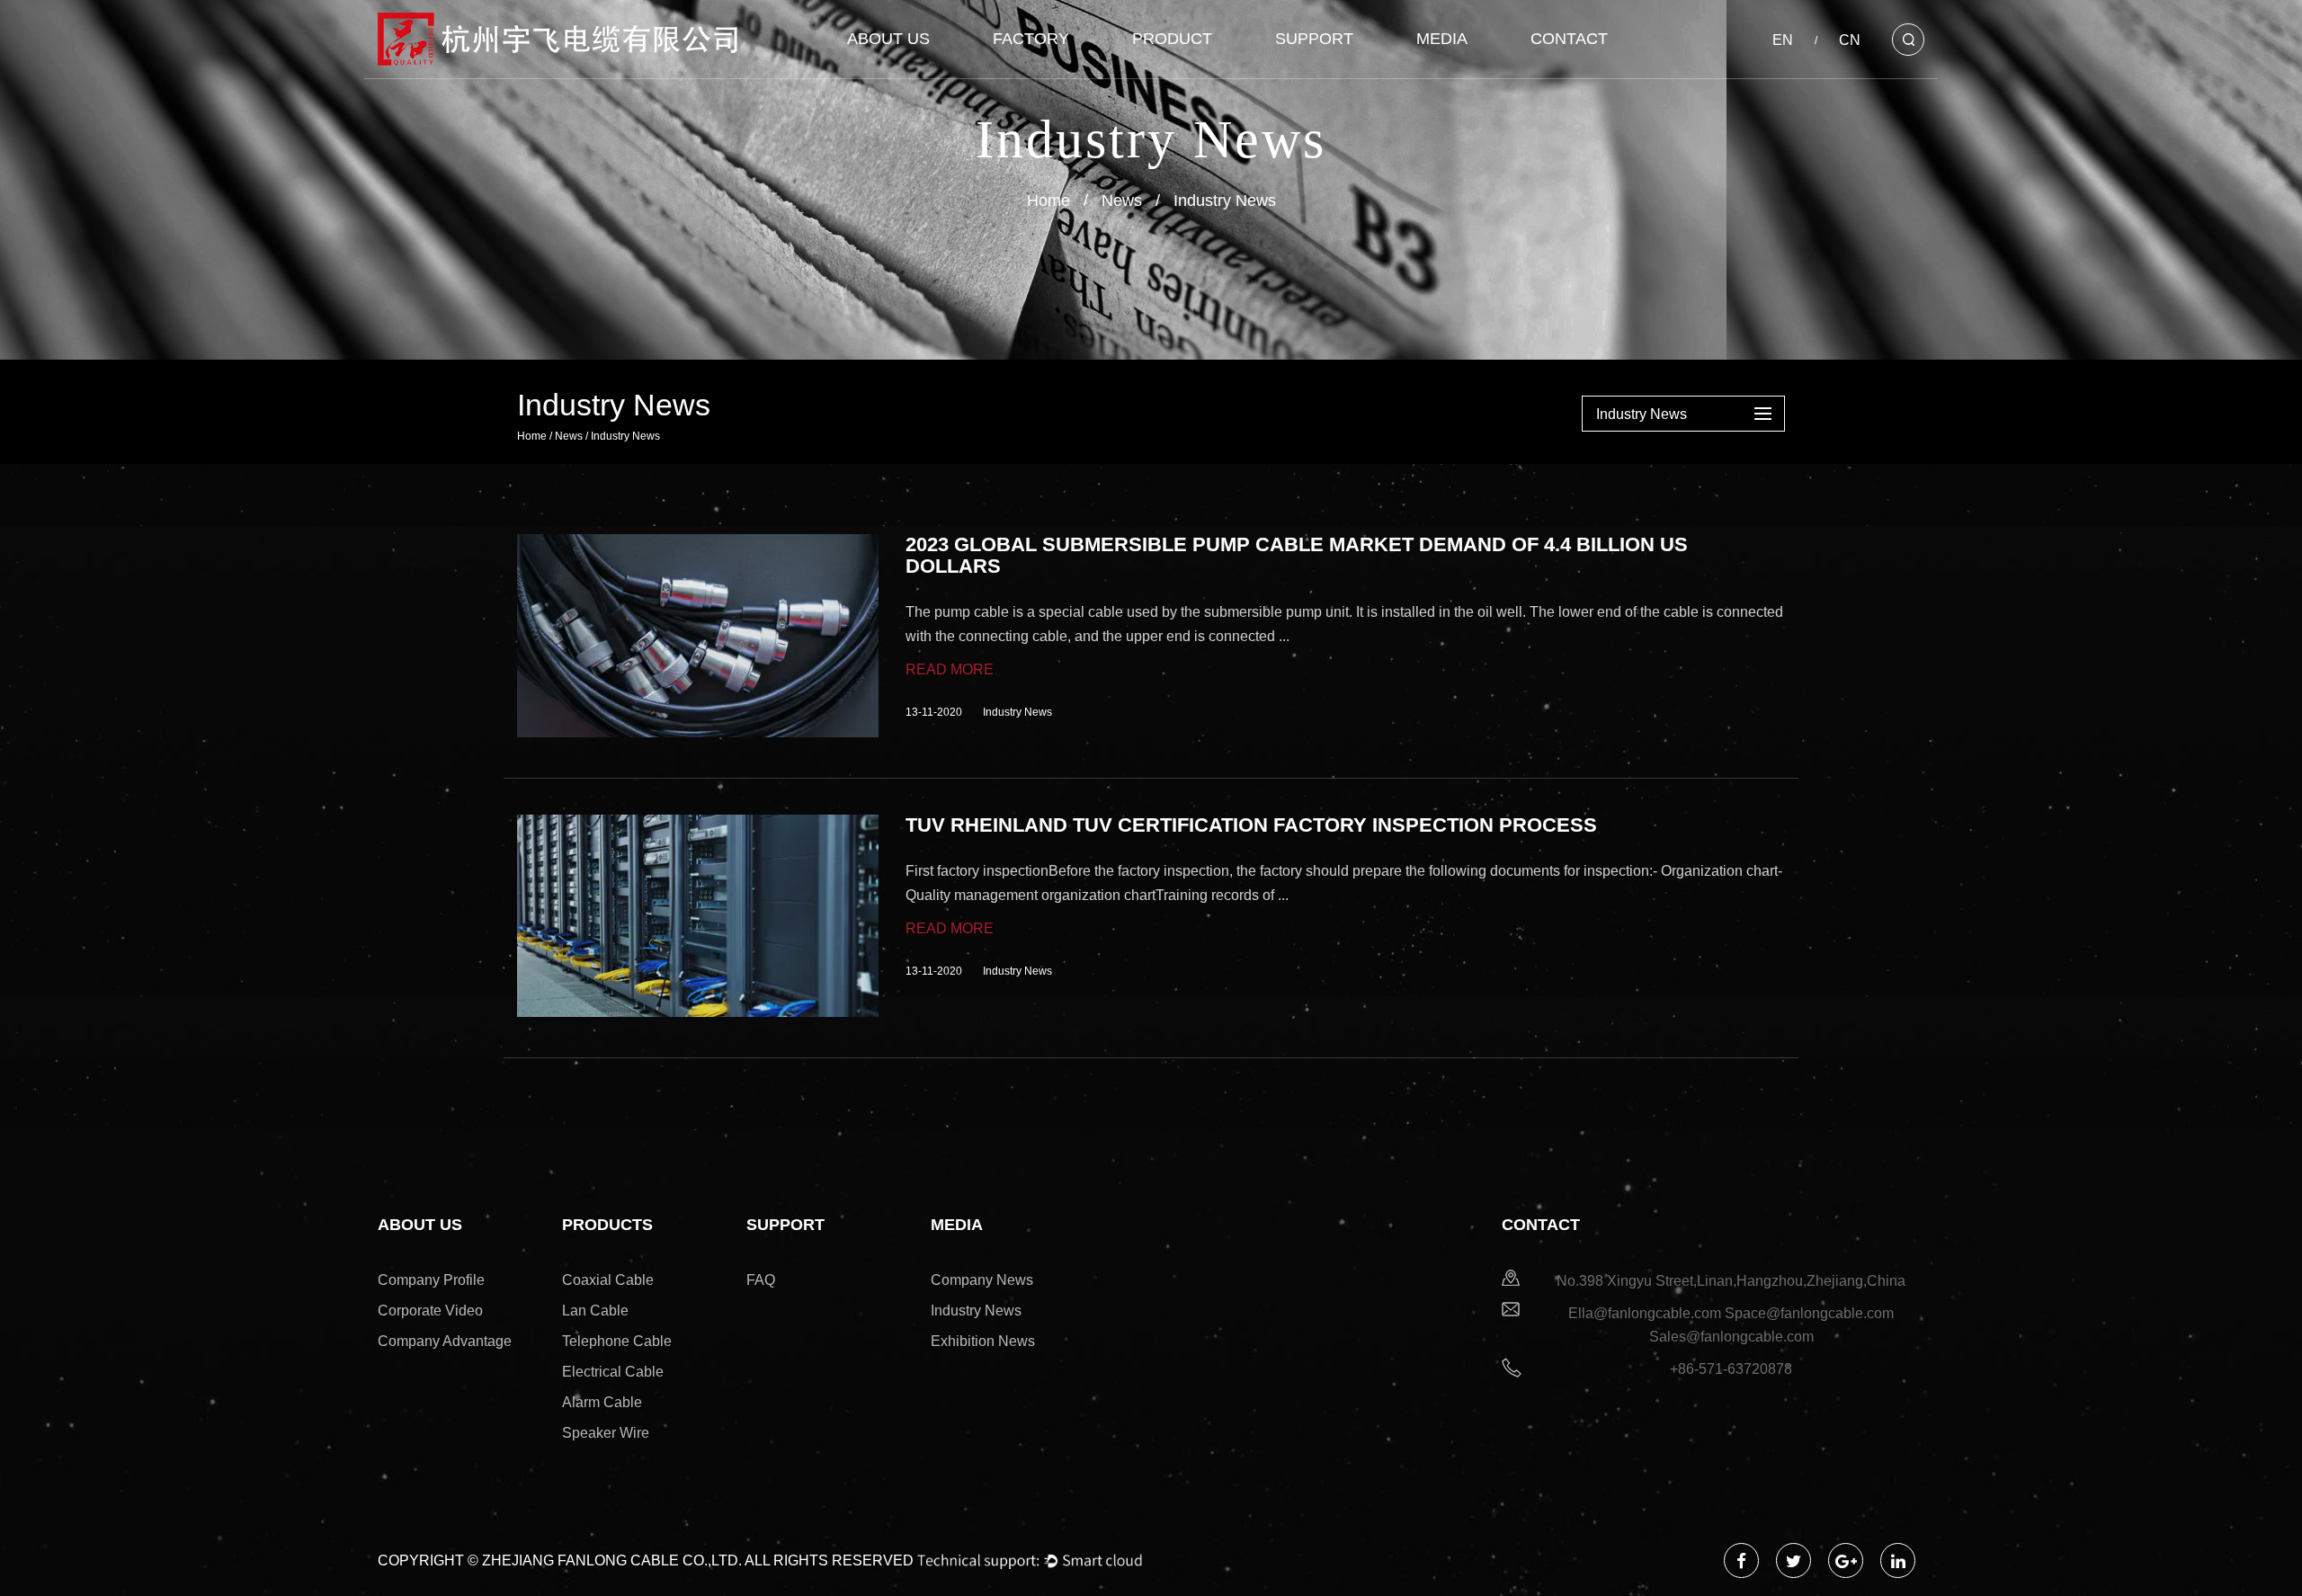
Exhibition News (983, 1341)
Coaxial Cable (608, 1280)
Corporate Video (430, 1311)
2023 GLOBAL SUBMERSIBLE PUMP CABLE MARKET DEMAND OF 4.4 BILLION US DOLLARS (1297, 556)
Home (1048, 201)
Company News (982, 1280)
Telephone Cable (617, 1341)
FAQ (761, 1280)
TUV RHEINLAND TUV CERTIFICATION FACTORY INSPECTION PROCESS (1251, 825)
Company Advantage (445, 1341)
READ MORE (950, 669)
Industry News (976, 1311)
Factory (1031, 39)
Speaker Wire (606, 1433)
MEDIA (1442, 39)
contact (1569, 39)
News (1122, 201)
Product (1172, 39)
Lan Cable (595, 1311)
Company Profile (431, 1280)
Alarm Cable (602, 1402)
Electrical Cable (613, 1372)
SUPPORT (1314, 39)
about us (888, 39)
